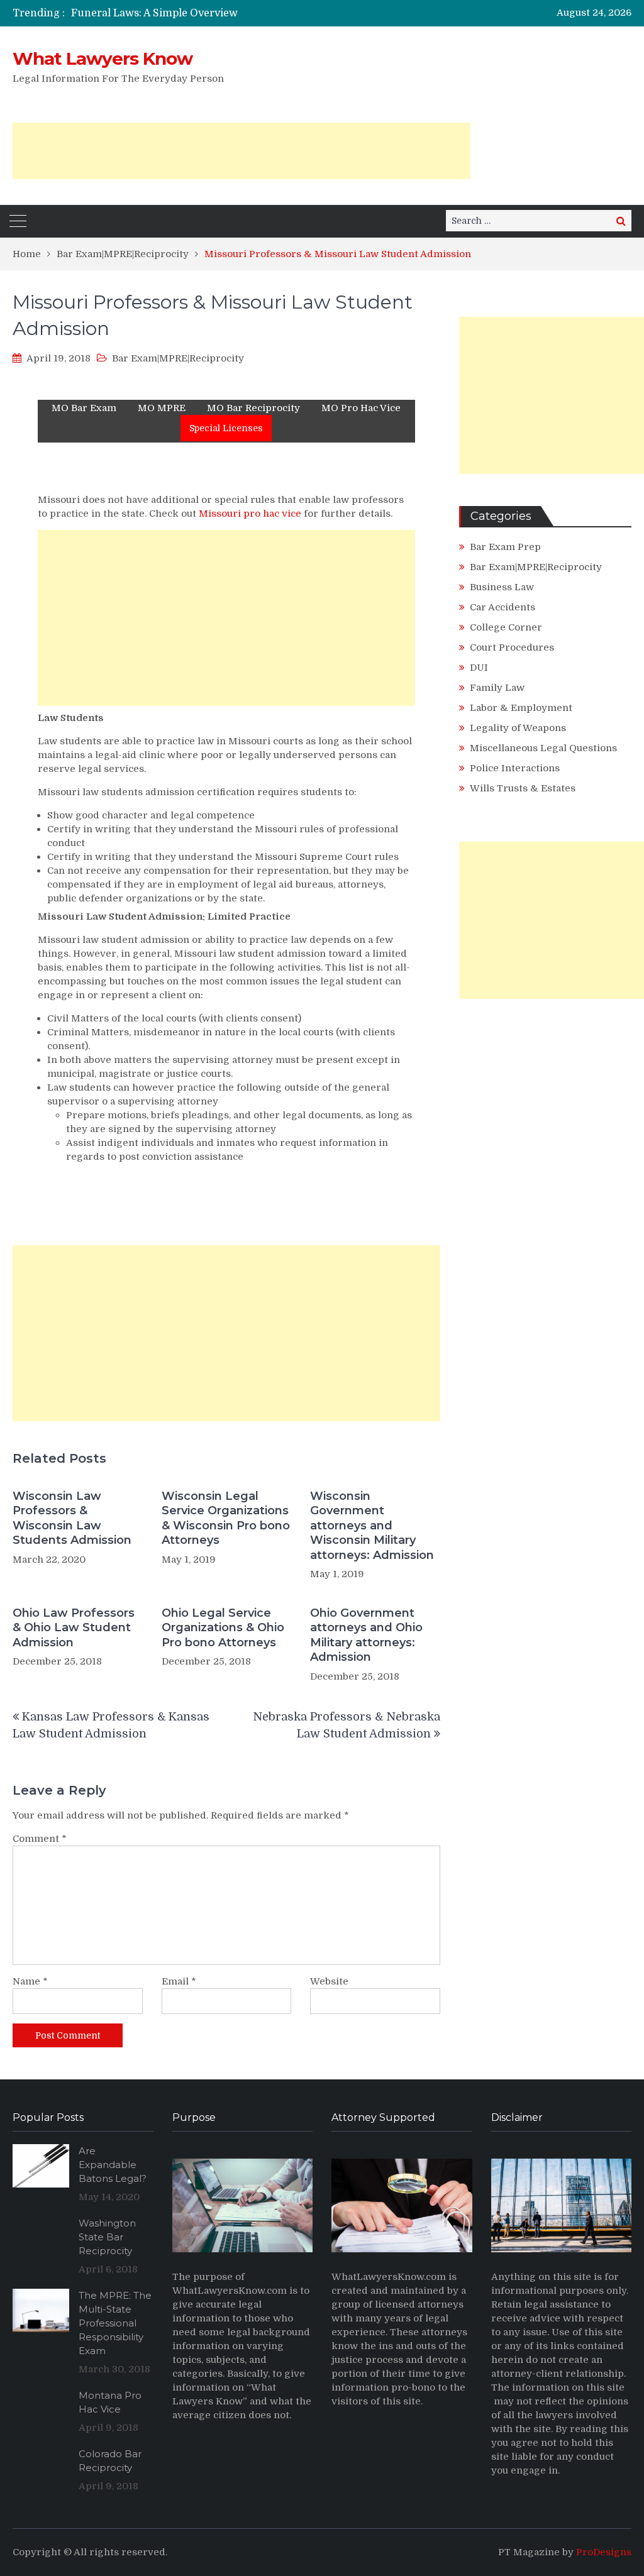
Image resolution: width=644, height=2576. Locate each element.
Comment (40, 1839)
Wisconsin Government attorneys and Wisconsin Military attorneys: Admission (372, 1526)
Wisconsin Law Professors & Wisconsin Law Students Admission (72, 1518)
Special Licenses (226, 428)
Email (179, 1981)
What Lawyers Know (103, 58)
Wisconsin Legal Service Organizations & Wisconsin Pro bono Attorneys (226, 1518)
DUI (479, 668)
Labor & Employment (521, 708)
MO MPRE (162, 408)
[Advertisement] (241, 151)
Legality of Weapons (518, 728)
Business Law (502, 587)
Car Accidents (502, 607)
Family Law (497, 688)
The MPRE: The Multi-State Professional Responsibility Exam (115, 2323)
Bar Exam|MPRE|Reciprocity (178, 358)
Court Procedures (512, 647)
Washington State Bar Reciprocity (107, 2237)
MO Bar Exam (84, 408)
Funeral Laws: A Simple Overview (154, 13)
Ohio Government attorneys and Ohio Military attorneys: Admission (366, 1635)
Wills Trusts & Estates (523, 788)
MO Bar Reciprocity (253, 408)
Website (329, 1981)
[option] (228, 13)
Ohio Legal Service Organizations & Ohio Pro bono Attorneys (223, 1628)
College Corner (506, 627)
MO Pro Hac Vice (361, 408)
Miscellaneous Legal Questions (543, 748)
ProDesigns (604, 2552)
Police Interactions (515, 768)
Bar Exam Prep (505, 547)
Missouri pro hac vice (251, 514)
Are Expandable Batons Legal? (113, 2165)
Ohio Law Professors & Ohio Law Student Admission (74, 1628)
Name (30, 1981)
